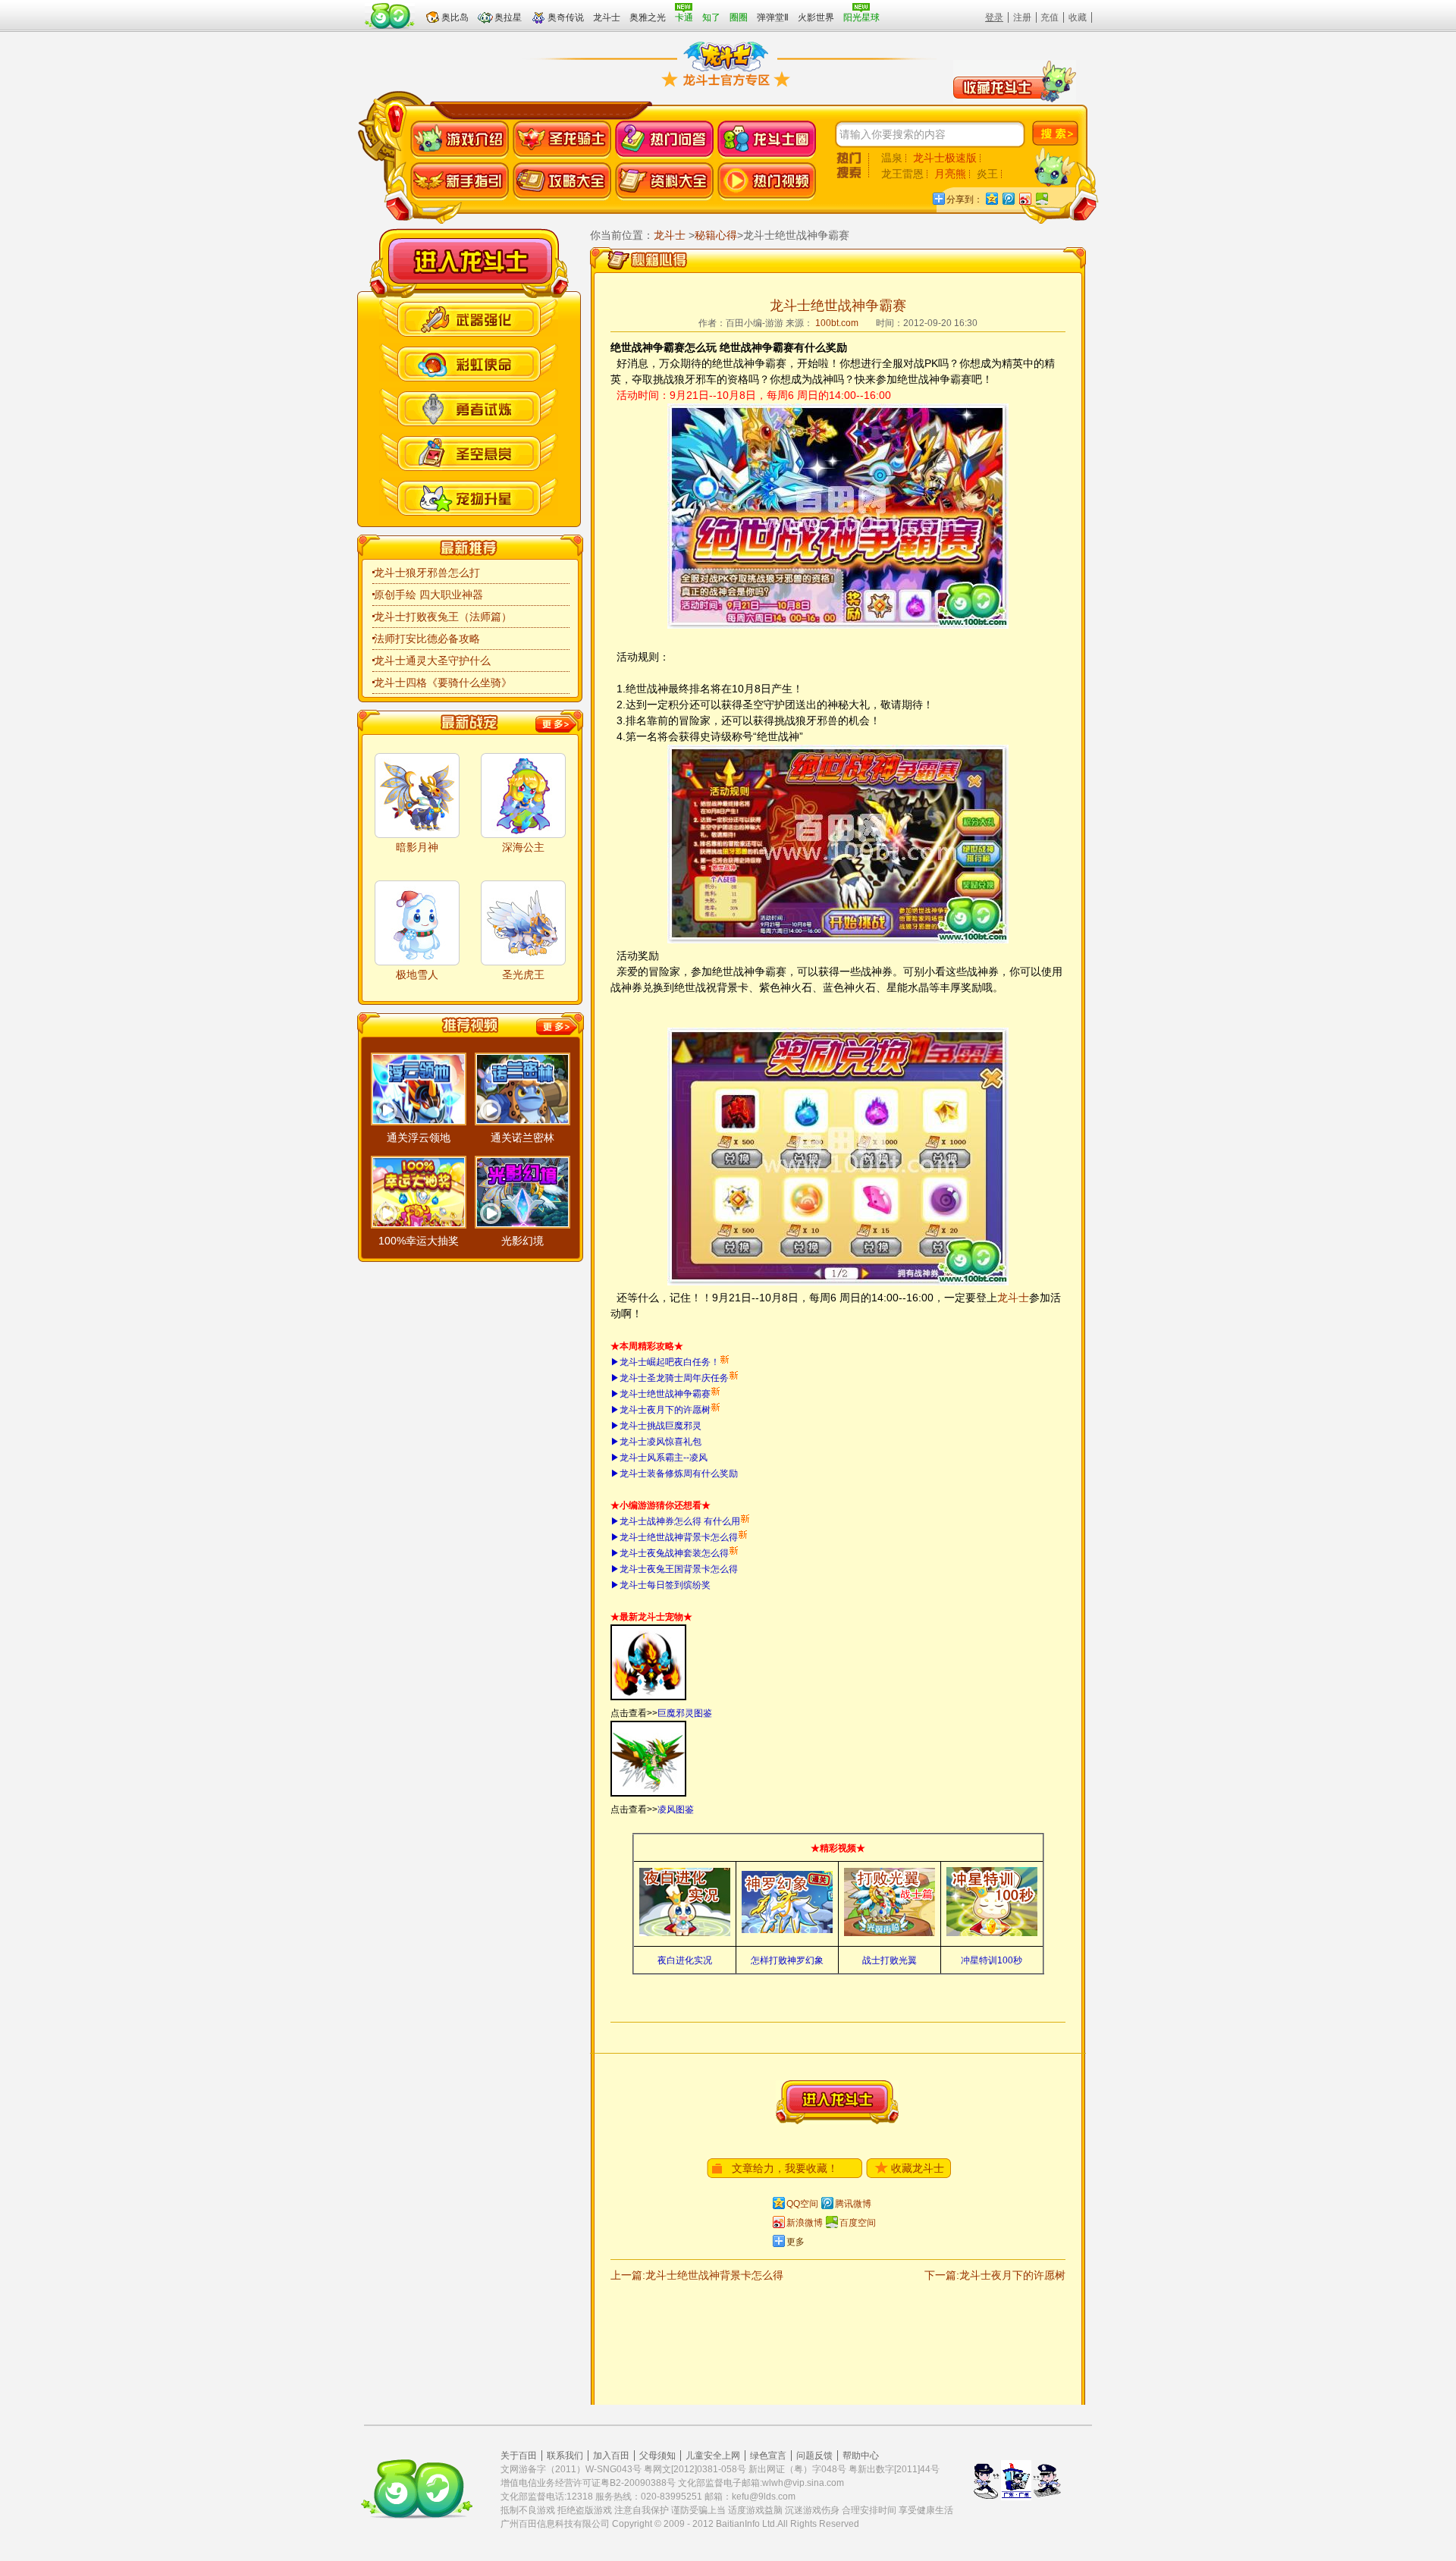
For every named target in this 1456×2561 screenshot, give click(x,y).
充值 (1050, 17)
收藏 (1078, 17)
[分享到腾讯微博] (1008, 198)
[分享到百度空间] (1041, 198)
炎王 (987, 174)
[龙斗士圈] (767, 140)
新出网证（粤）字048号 (797, 2469)
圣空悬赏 (469, 452)
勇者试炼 (469, 407)
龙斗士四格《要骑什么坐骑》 (443, 683)
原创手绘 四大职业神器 (428, 595)
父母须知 (657, 2456)
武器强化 (469, 317)
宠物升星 (469, 496)
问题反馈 (814, 2456)
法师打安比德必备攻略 (427, 639)
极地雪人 (417, 974)
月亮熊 (950, 174)
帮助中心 (861, 2456)
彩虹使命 (469, 362)
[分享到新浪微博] (1025, 198)
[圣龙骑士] (562, 140)
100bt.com (837, 323)
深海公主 (523, 847)
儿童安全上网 (713, 2456)
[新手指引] (460, 182)
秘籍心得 (716, 235)
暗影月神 (417, 847)
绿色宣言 (768, 2456)
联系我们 (565, 2456)
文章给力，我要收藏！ (785, 2168)
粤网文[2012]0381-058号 (695, 2469)
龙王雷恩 (902, 174)
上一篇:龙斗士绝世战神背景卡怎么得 (697, 2275)
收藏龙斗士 (918, 2168)
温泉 (892, 158)
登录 (994, 17)
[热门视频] (767, 182)
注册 (1022, 17)
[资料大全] (664, 182)
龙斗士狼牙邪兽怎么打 (427, 573)
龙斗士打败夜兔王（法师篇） (443, 617)
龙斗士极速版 (945, 158)
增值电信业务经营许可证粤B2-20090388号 (588, 2483)
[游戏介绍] (460, 140)
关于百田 (519, 2456)
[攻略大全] (562, 182)
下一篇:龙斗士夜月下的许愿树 (995, 2275)
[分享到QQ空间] (991, 198)
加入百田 (611, 2456)
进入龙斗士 (837, 2102)
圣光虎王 (523, 974)
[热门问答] (664, 140)
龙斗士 (470, 261)
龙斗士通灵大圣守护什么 (432, 661)
